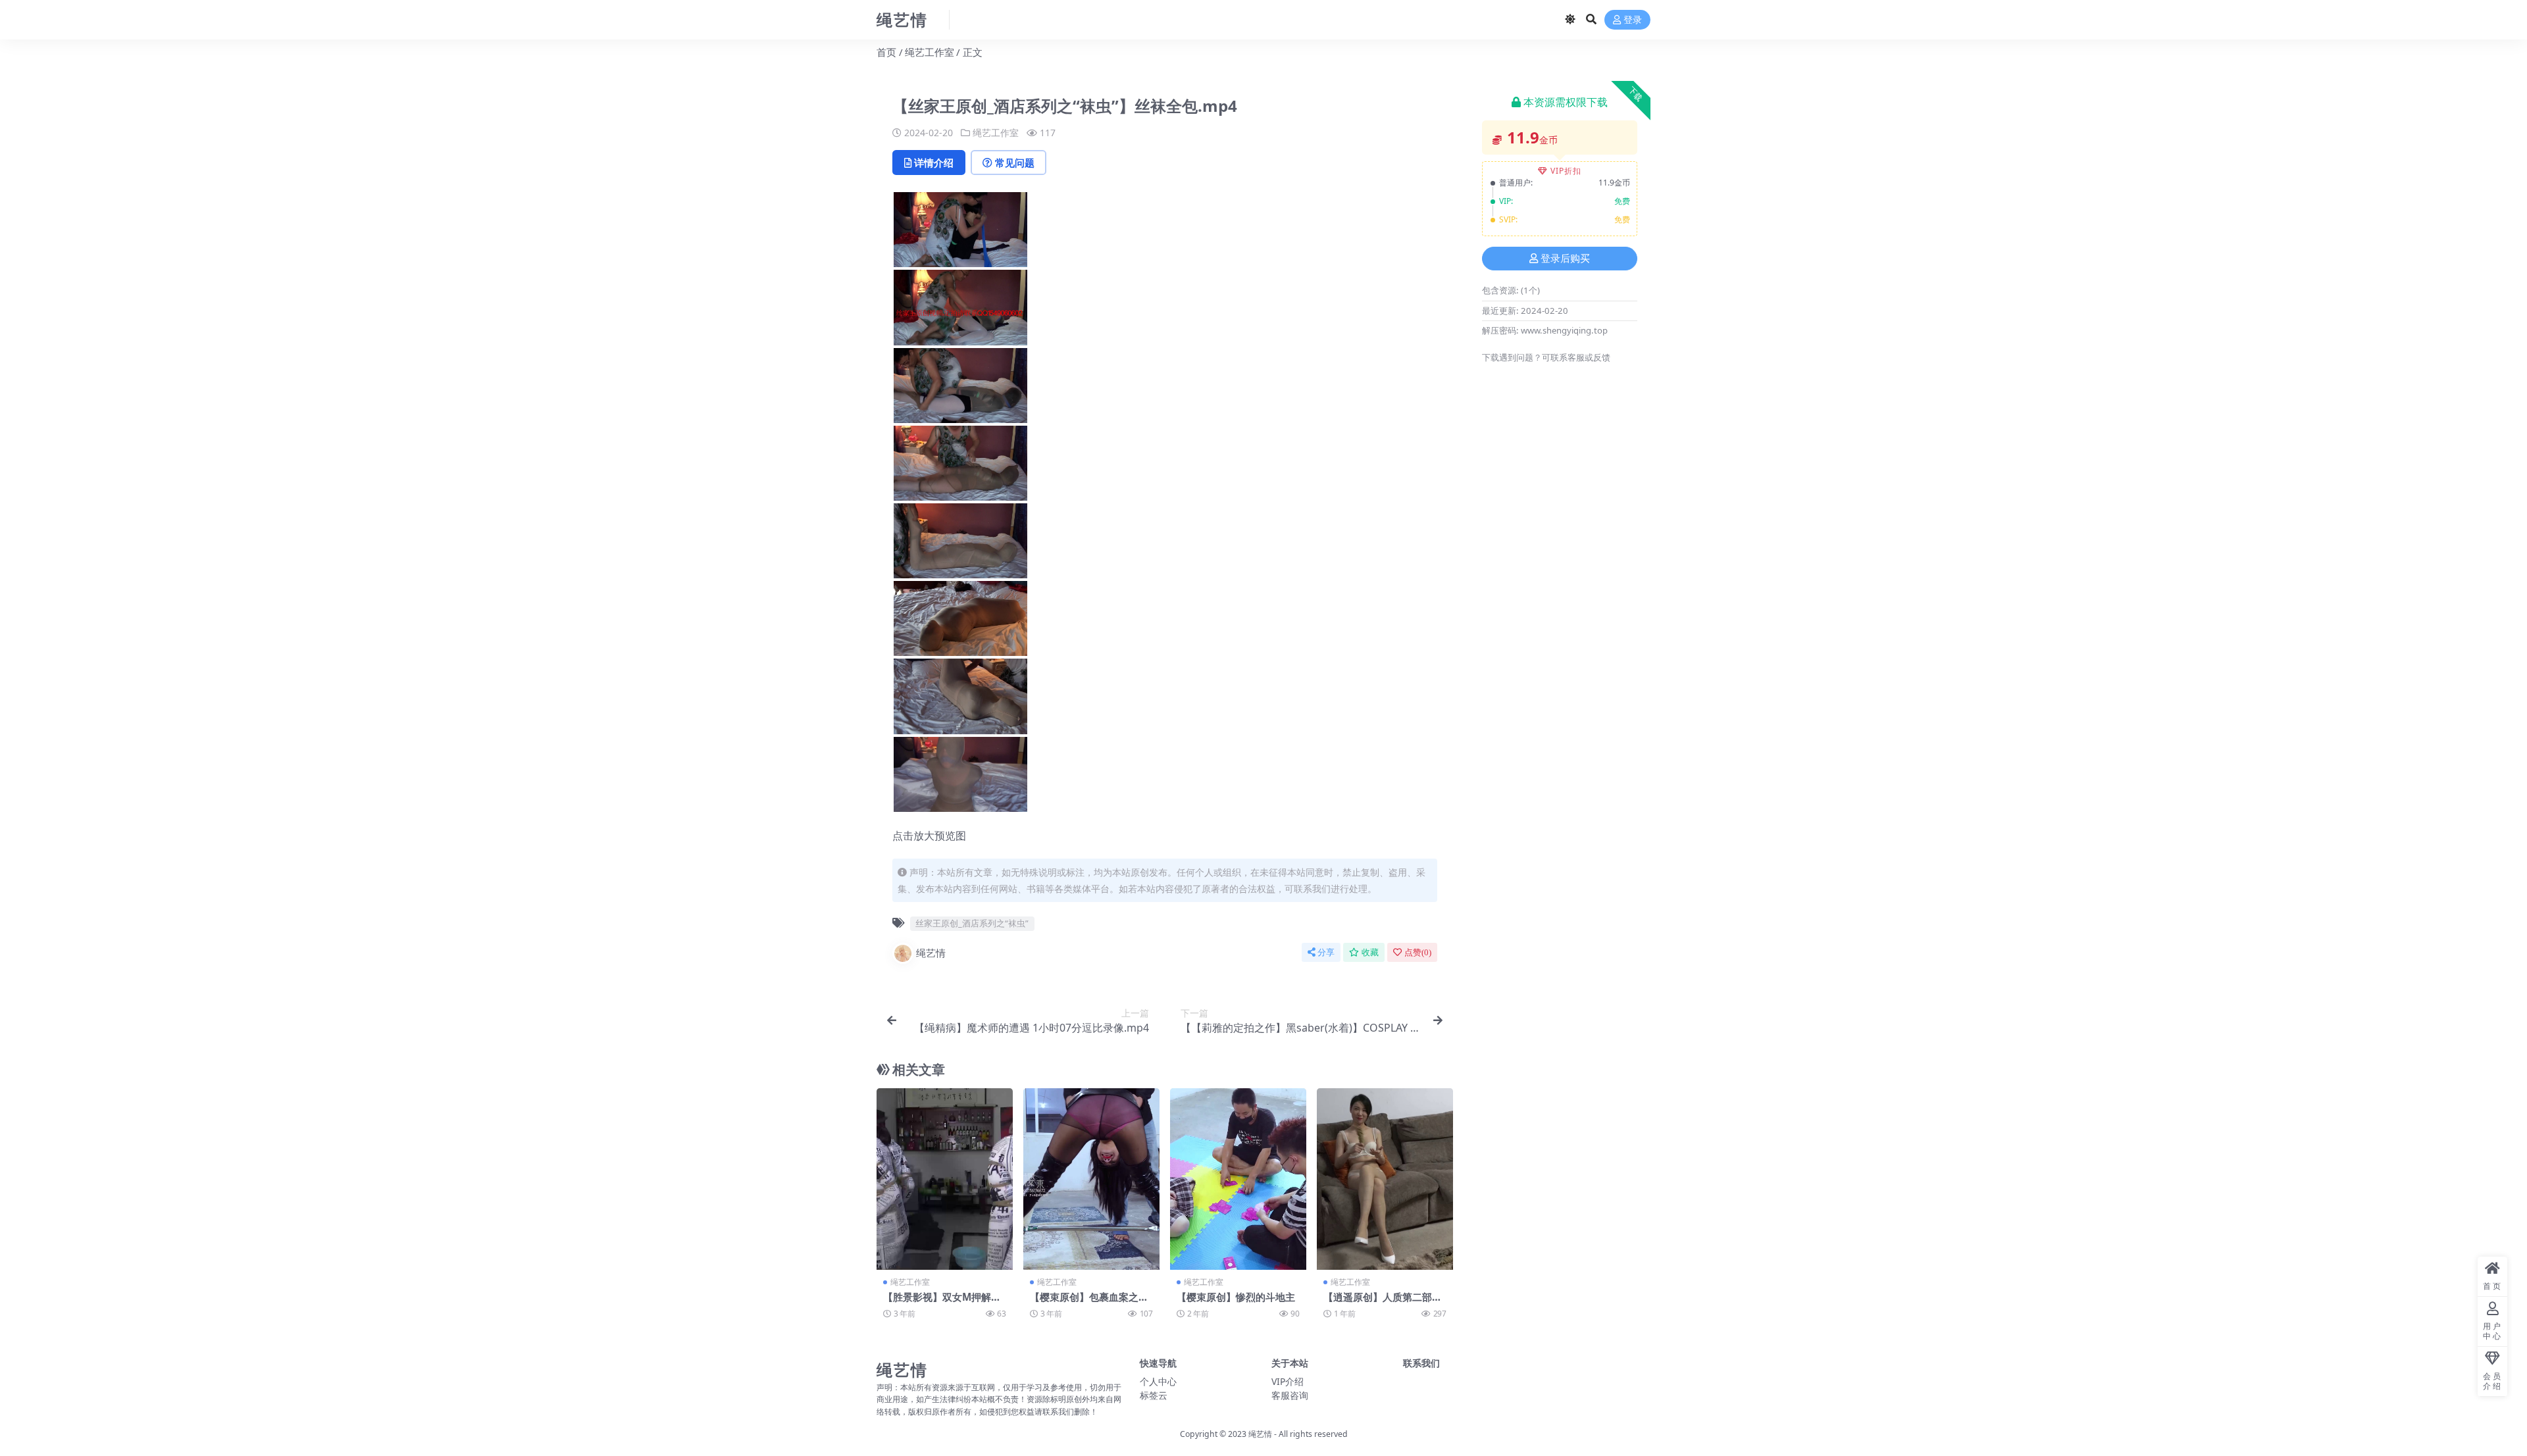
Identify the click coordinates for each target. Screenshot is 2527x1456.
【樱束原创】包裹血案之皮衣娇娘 (1089, 1303)
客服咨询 (1290, 1395)
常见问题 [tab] (1015, 163)
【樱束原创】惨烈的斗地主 (1236, 1297)
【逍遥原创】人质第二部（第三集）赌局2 (1378, 1303)
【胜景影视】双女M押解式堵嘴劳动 (942, 1303)
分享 (1326, 952)
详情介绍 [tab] (934, 163)
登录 (1633, 20)
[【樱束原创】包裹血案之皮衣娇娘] (1091, 1179)
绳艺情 (931, 953)
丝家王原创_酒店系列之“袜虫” (972, 923)
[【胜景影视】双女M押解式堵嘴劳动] (945, 1179)
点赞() (1418, 952)
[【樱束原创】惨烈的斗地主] (1238, 1179)
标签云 (1154, 1395)
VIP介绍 (1288, 1381)
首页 (886, 52)
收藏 (1370, 952)
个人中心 (1158, 1381)
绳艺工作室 (930, 52)
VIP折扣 (1566, 171)
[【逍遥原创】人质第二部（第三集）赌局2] (1385, 1179)
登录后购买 (1565, 259)
